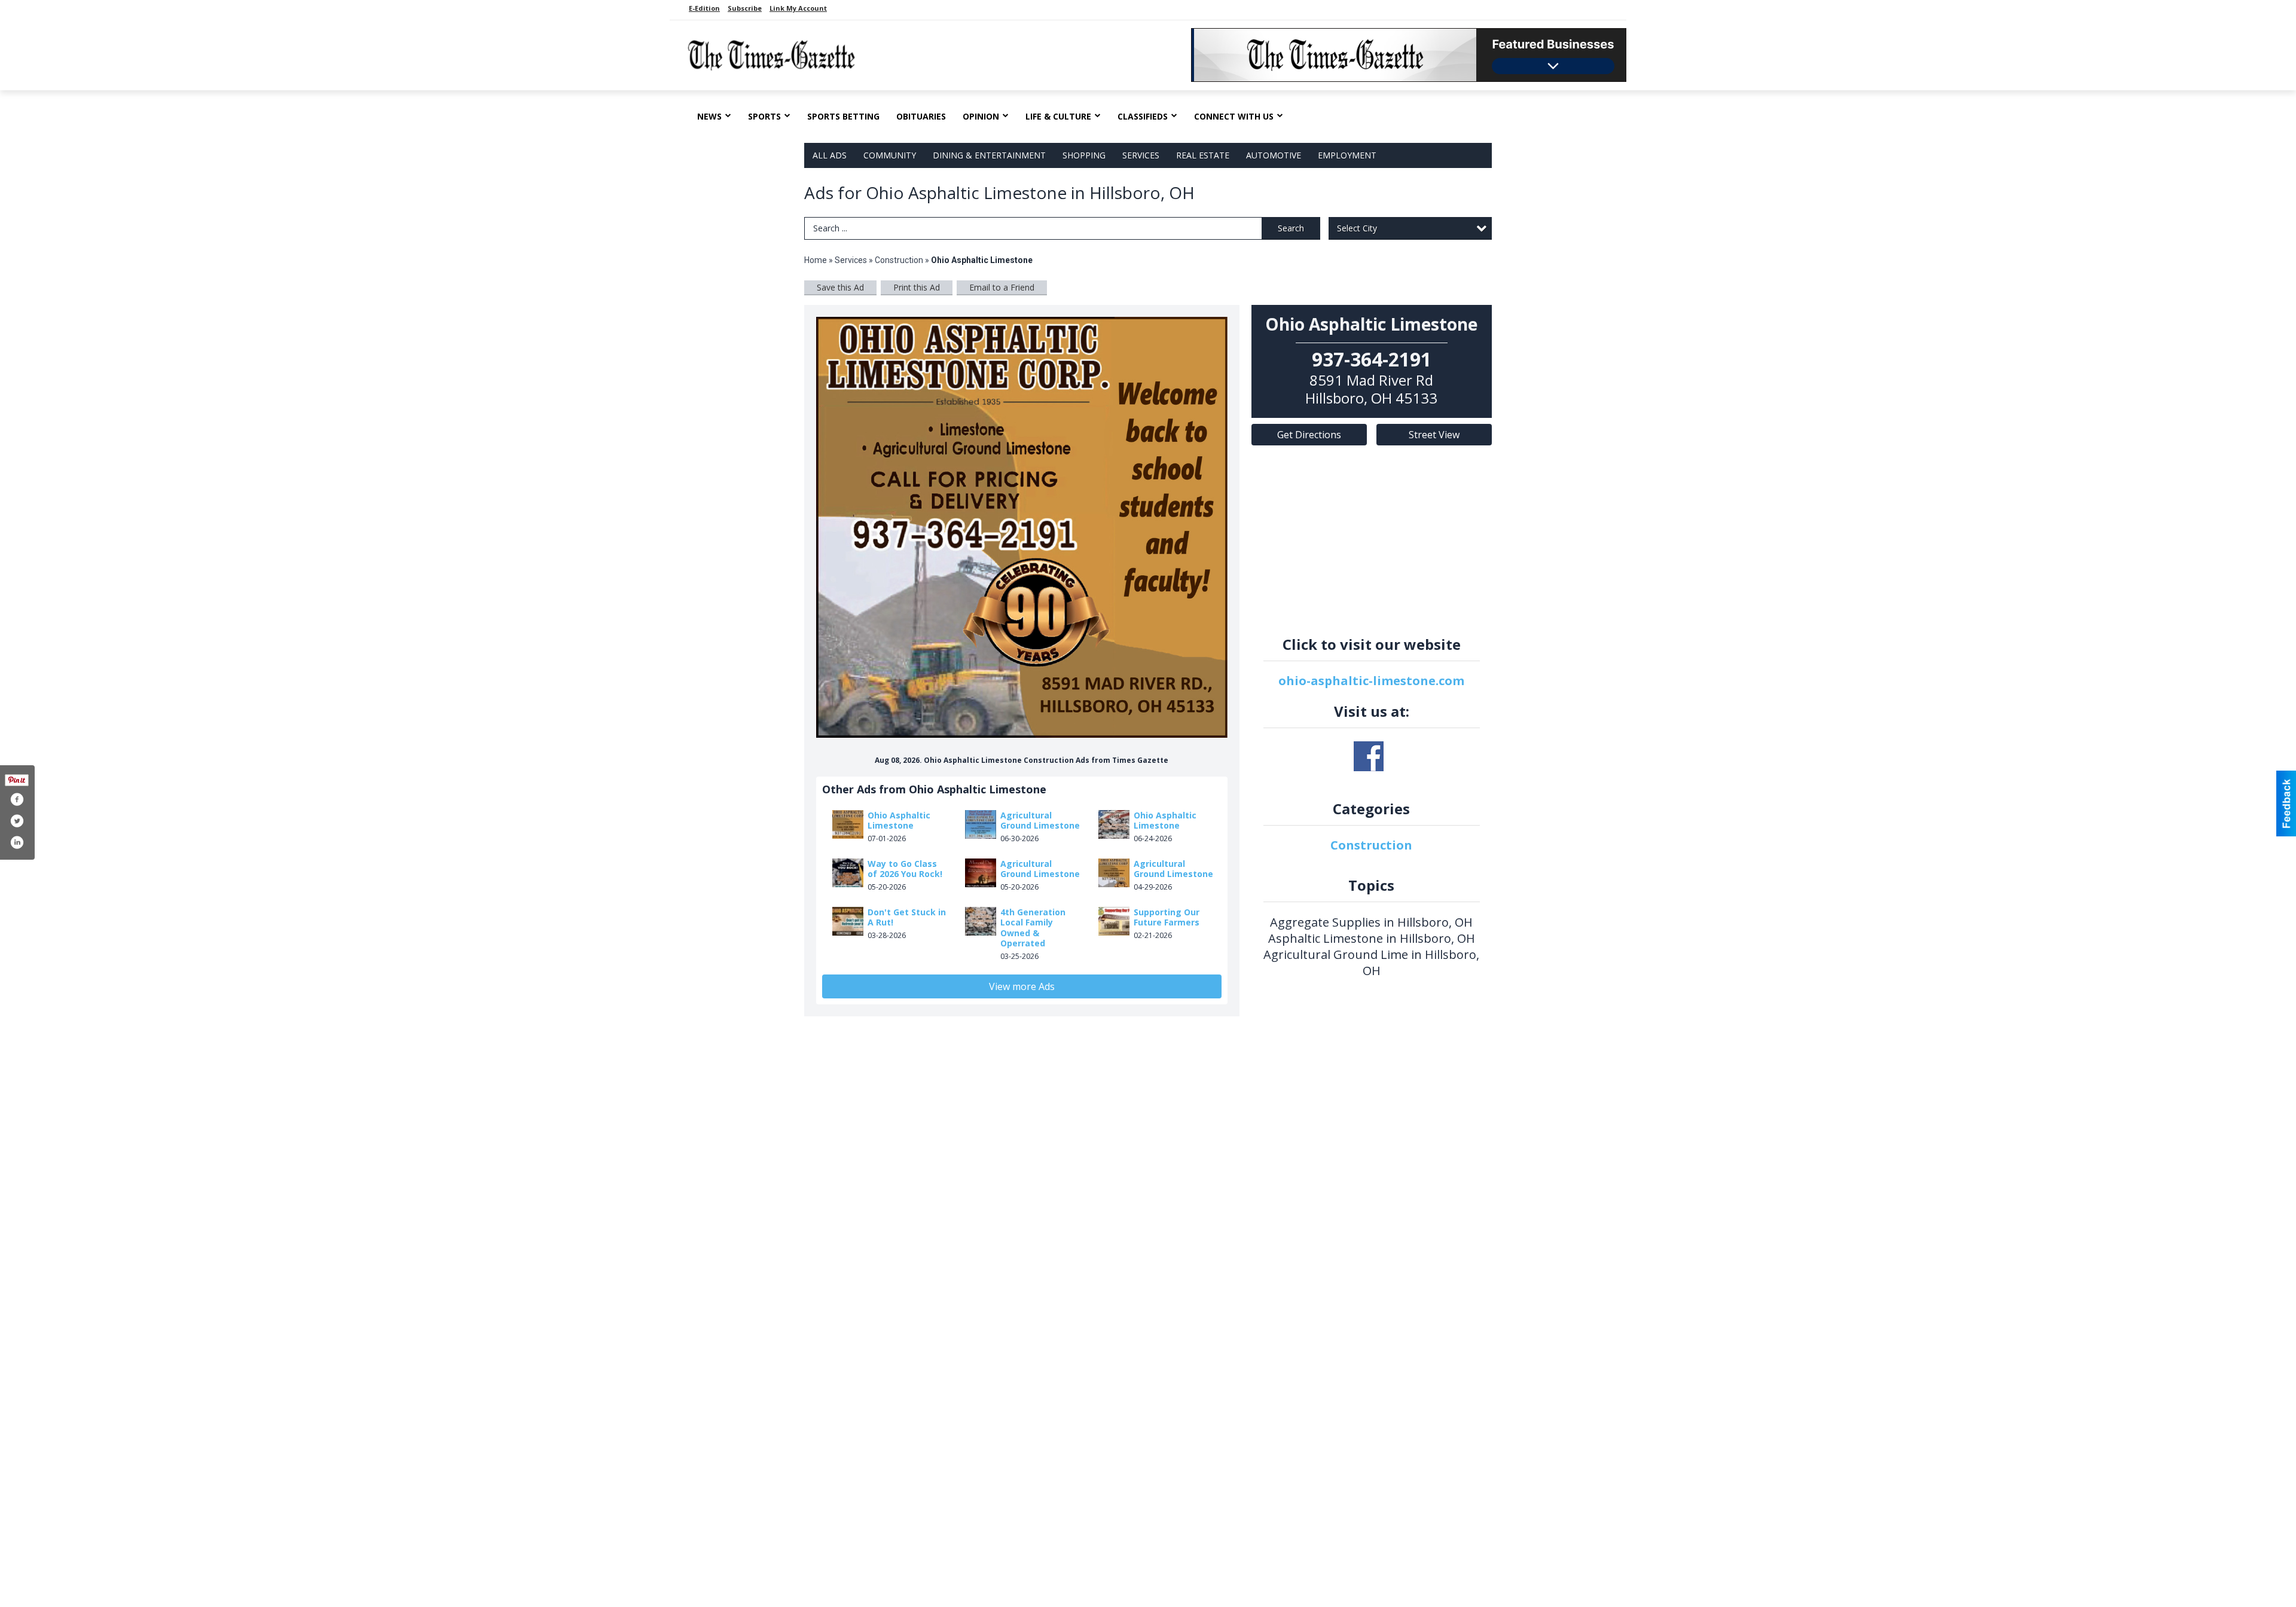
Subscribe (745, 8)
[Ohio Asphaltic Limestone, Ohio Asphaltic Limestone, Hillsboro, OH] (1022, 528)
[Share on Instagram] (17, 842)
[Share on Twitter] (17, 821)
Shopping (1084, 155)
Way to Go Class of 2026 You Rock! (905, 869)
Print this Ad (917, 287)
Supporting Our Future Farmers (1167, 917)
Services (1141, 155)
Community (890, 155)
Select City (1357, 228)
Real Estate (1203, 155)
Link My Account (798, 8)
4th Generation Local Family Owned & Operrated (1033, 928)
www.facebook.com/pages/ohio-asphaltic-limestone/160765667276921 (1369, 756)
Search (1291, 228)
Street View (1434, 435)
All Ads (830, 155)
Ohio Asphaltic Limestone (899, 821)
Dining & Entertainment (989, 155)
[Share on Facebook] (17, 799)
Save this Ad (840, 287)
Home (816, 260)
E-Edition (704, 8)
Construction (899, 260)
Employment (1347, 155)
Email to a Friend (1002, 287)
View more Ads (1022, 986)
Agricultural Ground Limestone (1040, 821)
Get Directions (1309, 435)
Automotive (1274, 155)
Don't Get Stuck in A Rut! (907, 917)
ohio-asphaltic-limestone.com (1371, 681)
